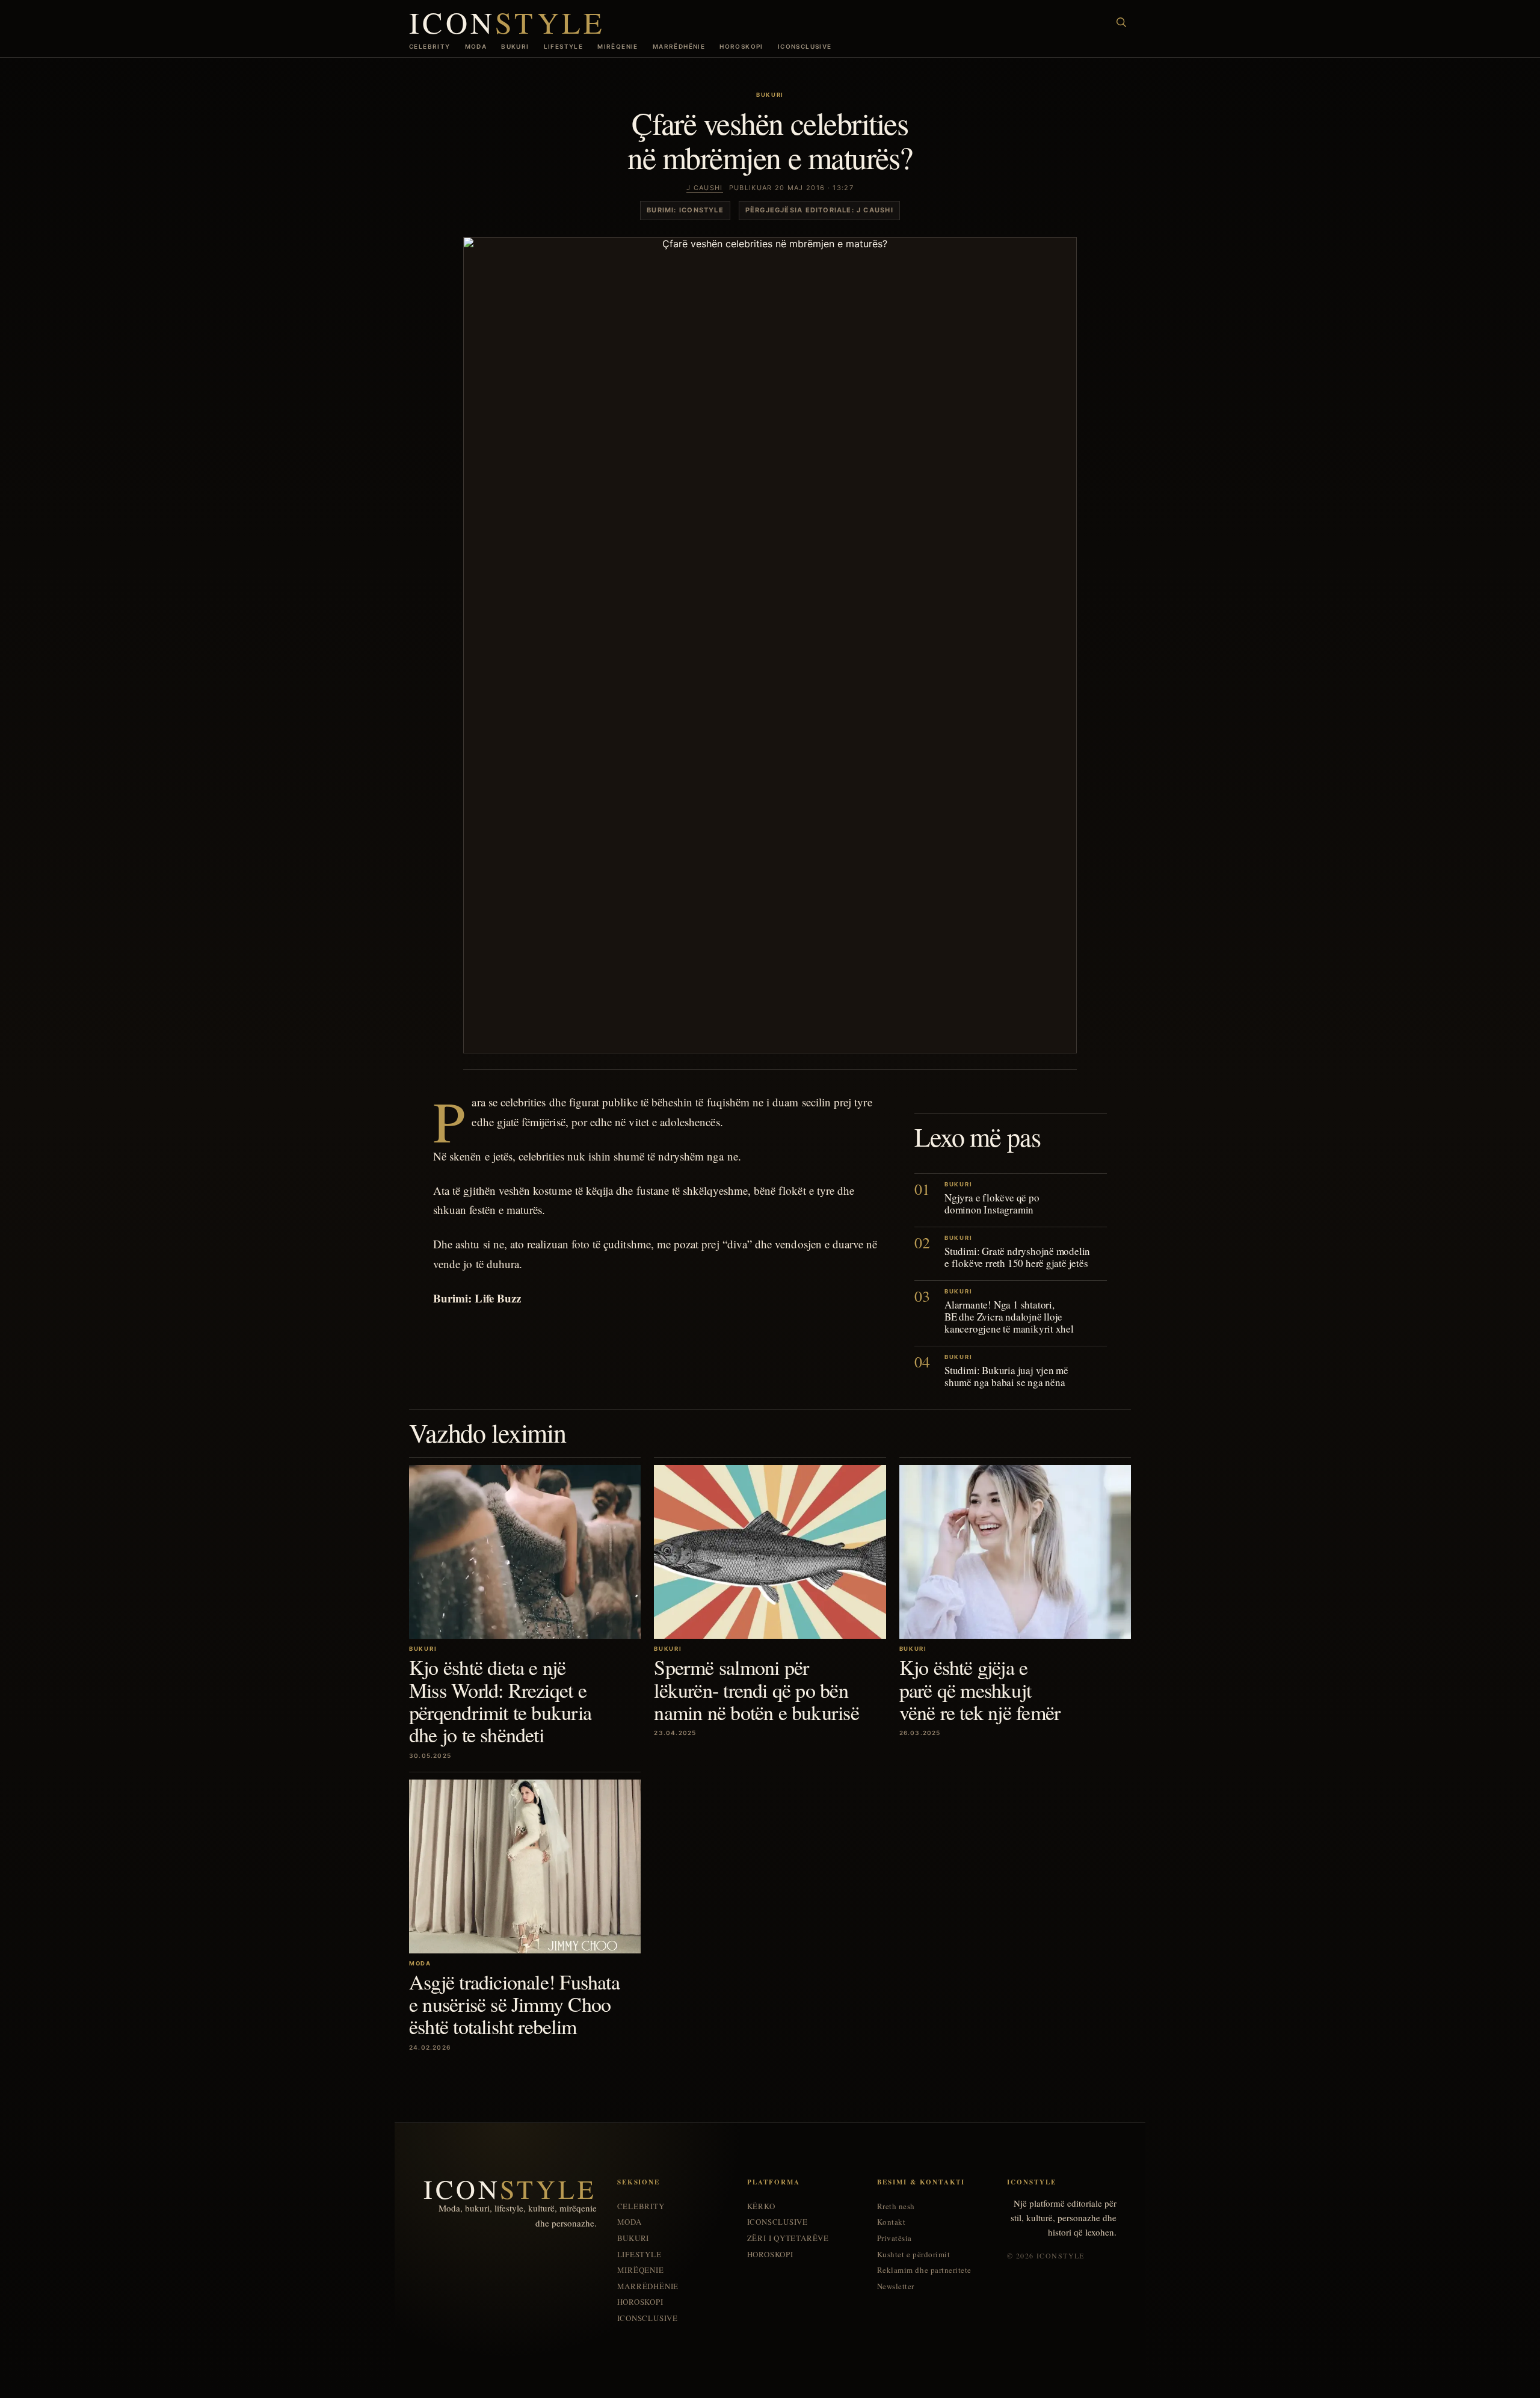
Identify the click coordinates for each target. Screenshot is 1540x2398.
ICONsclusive (805, 46)
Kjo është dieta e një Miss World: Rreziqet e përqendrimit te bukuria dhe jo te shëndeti (500, 1701)
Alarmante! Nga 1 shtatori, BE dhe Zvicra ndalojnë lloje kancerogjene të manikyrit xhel (1009, 1317)
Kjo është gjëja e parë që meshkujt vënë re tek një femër (980, 1690)
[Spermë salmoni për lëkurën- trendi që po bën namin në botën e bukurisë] (770, 1552)
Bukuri (515, 46)
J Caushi (705, 188)
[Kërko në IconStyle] (1121, 22)
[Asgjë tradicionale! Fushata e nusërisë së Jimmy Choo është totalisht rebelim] (525, 1866)
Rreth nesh (896, 2206)
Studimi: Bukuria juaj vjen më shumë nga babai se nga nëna (1006, 1376)
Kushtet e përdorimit (913, 2255)
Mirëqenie (618, 46)
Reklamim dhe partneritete (924, 2270)
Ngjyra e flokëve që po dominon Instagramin (992, 1204)
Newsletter (896, 2286)
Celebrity (430, 46)
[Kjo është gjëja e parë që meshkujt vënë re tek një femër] (1015, 1552)
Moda (476, 46)
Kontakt (892, 2222)
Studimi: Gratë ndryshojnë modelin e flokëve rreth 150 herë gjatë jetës (1017, 1257)
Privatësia (895, 2238)
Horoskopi (741, 46)
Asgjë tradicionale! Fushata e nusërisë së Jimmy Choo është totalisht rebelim (514, 2004)
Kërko (761, 2206)
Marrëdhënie (679, 46)
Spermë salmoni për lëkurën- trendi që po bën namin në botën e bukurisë (756, 1690)
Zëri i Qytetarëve (788, 2238)
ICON (507, 22)
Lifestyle (564, 46)
